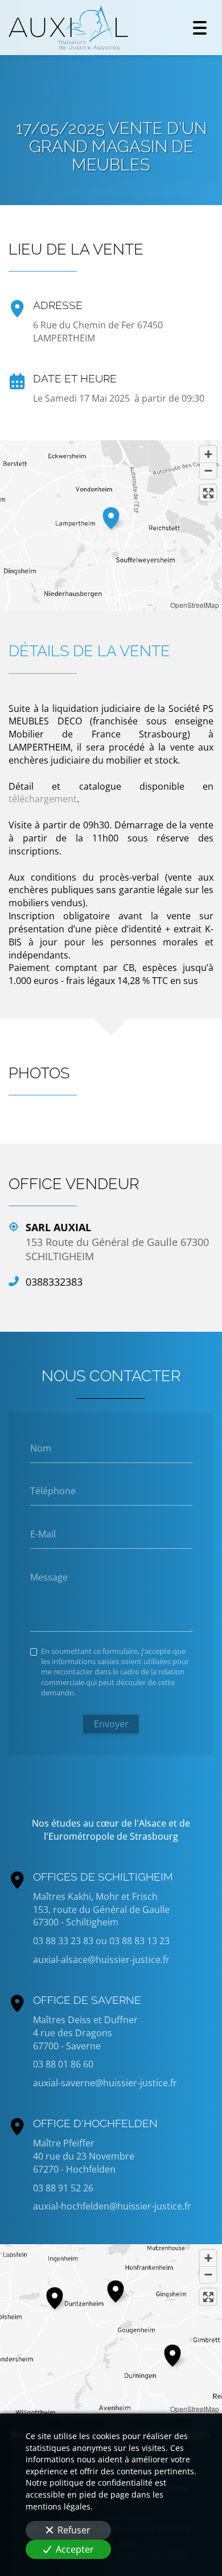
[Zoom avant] (208, 454)
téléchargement (43, 799)
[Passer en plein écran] (208, 493)
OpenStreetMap (195, 605)
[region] (111, 2329)
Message (49, 1577)
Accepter (75, 2549)
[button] (111, 516)
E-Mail (43, 1534)
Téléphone (53, 1491)
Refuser (74, 2530)
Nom (41, 1448)
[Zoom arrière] (208, 471)
